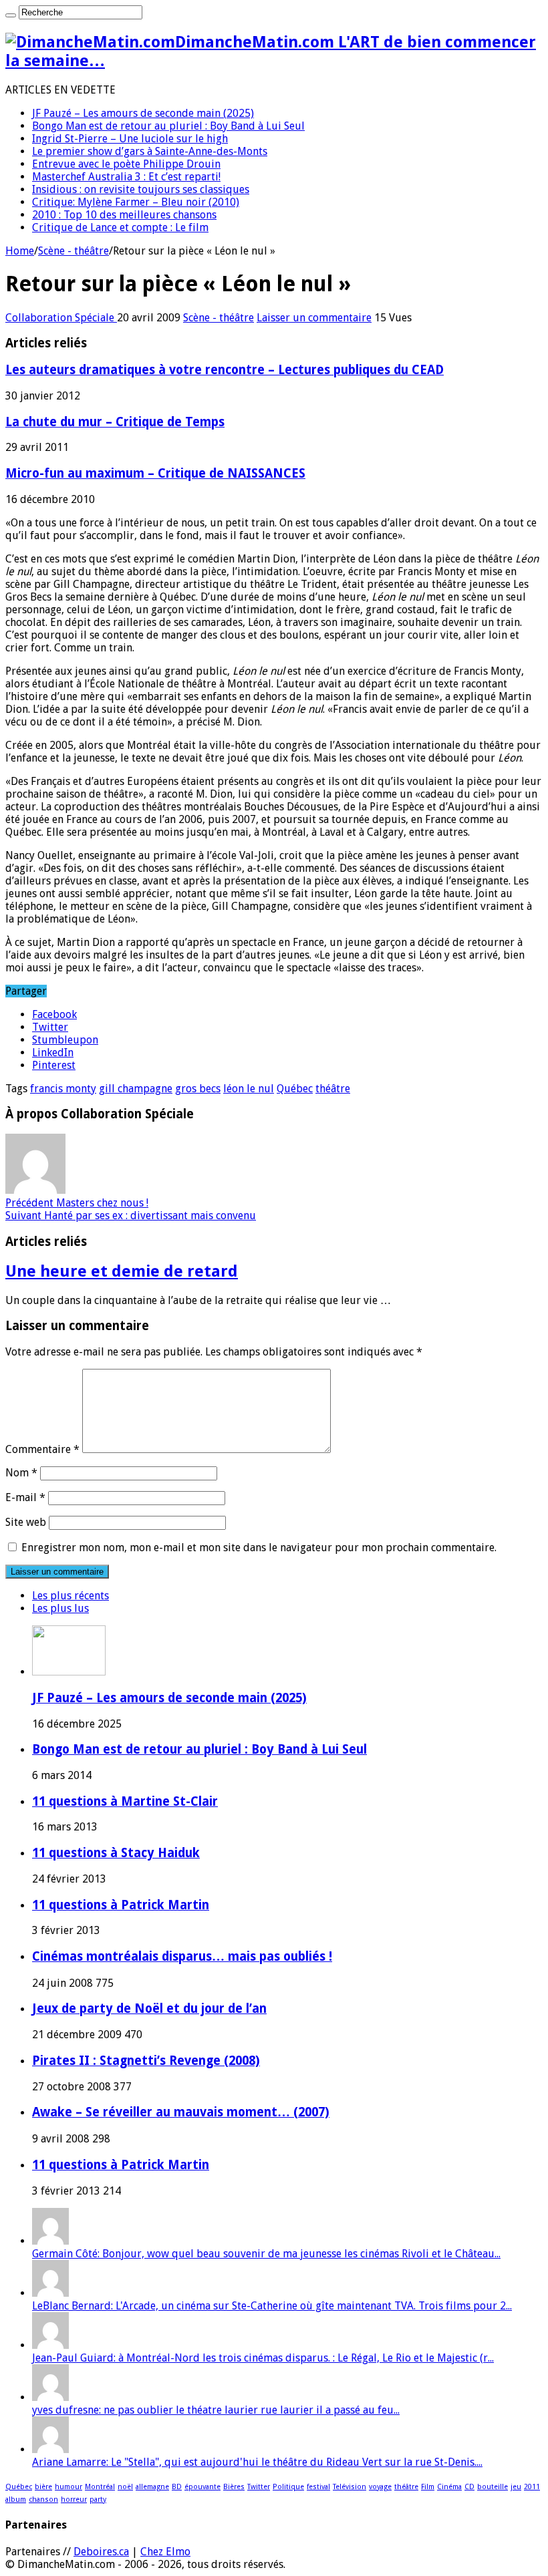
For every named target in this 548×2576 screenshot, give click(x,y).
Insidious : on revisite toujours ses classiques (141, 189)
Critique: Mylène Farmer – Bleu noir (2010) (136, 202)
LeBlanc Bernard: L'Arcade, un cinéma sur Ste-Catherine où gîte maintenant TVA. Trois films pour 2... (272, 2306)
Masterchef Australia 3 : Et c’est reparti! (126, 177)
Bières (234, 2487)
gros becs (198, 1089)
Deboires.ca (101, 2552)
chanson (43, 2500)
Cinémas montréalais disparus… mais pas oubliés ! (182, 1956)
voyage (380, 2487)
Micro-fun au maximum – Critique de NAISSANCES (155, 473)
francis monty (63, 1089)
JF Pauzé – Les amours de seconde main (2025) (143, 113)
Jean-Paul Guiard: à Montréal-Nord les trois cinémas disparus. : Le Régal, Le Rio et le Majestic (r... (263, 2358)
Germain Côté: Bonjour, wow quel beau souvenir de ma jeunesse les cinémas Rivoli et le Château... (266, 2254)
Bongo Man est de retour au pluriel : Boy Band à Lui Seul (168, 126)
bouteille (493, 2487)
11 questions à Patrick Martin (121, 1905)
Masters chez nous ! (77, 1203)
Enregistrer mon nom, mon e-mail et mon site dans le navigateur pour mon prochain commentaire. (259, 1548)
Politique (288, 2487)
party (98, 2500)
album (16, 2500)
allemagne (152, 2487)
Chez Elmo (165, 2552)
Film (428, 2487)
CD (469, 2487)
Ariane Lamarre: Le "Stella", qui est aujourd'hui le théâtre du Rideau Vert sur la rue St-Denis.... (257, 2462)
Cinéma (449, 2487)
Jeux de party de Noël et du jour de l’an (149, 2008)
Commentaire (42, 1449)
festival (318, 2487)
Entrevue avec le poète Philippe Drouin (126, 164)
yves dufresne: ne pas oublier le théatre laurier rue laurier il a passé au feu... (216, 2410)
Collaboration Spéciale (61, 318)
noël (125, 2487)
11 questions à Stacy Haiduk (116, 1853)
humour (68, 2487)
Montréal (100, 2487)
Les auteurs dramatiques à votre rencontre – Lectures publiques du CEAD (225, 370)
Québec (295, 1089)
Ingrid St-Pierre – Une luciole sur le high (130, 139)
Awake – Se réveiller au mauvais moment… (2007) (181, 2112)
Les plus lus (60, 1608)
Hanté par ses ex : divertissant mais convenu (131, 1216)
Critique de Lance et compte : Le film (120, 227)
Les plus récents (71, 1596)
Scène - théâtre (74, 251)
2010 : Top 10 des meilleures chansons (124, 215)
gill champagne (136, 1089)
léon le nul (249, 1089)
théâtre (333, 1089)
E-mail (25, 1497)
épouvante (202, 2487)
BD (177, 2487)
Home (20, 251)
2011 (532, 2487)
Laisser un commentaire (314, 318)
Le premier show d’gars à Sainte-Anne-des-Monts (150, 151)
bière (43, 2487)
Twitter (259, 2487)
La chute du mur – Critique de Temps (115, 422)
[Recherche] (11, 15)
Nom (21, 1473)
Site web (26, 1522)
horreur (74, 2500)
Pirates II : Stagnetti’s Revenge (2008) (146, 2061)
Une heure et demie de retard (122, 1271)
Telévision (350, 2487)
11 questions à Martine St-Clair (125, 1801)
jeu (516, 2487)
